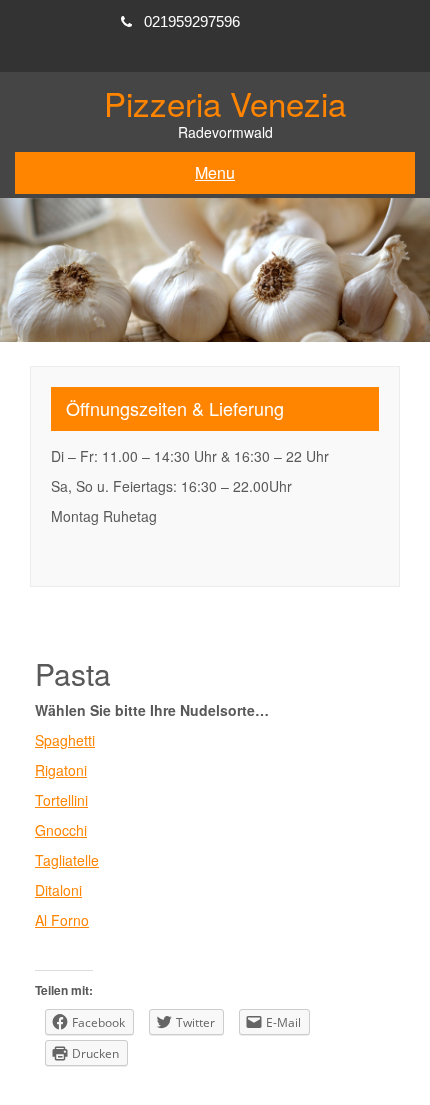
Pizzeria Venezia (225, 102)
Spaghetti (65, 740)
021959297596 (192, 21)
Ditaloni (58, 890)
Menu (215, 172)
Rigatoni (61, 770)
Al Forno (62, 920)
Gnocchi (61, 830)
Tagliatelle (67, 860)
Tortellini (61, 800)
